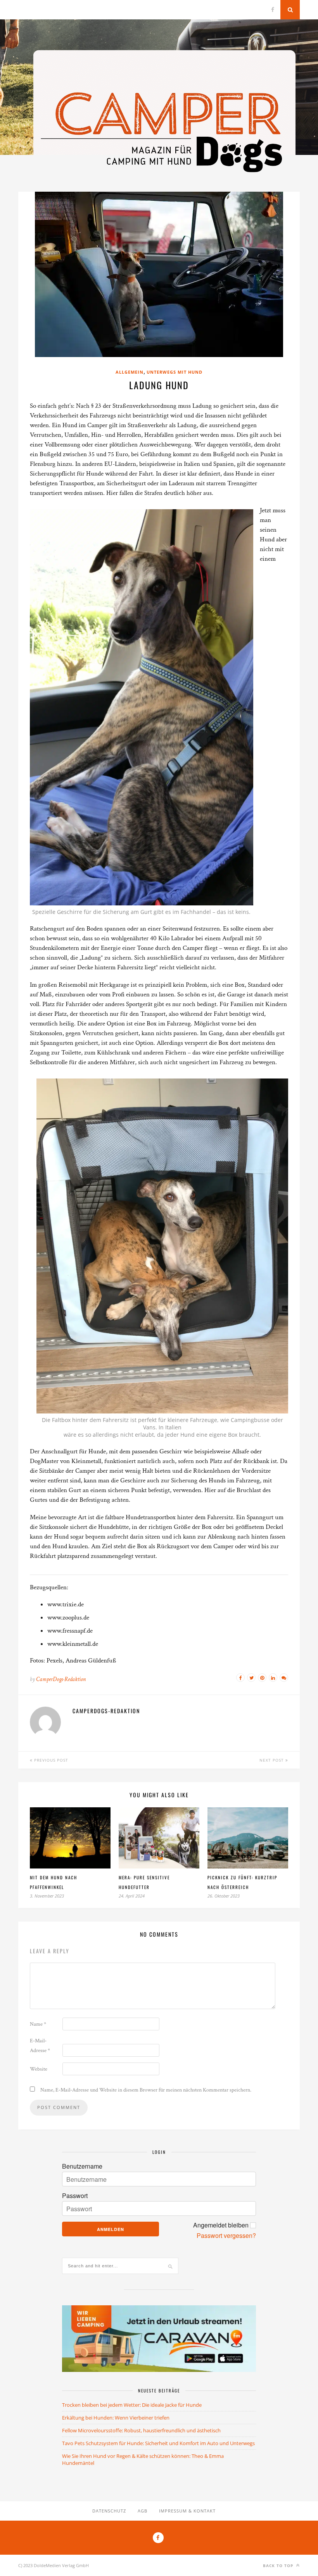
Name (38, 2024)
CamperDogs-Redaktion (61, 1679)
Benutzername (82, 2166)
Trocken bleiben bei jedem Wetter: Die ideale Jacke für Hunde (132, 2405)
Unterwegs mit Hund (175, 372)
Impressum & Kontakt (187, 2511)
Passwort (75, 2196)
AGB (143, 2511)
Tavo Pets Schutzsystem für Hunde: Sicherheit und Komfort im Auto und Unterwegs (158, 2443)
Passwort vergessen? (226, 2236)
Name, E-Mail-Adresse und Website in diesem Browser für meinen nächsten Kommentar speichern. (146, 2090)
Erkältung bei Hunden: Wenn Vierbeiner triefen (116, 2418)
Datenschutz (109, 2511)
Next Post (272, 1760)
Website (39, 2069)
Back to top (279, 2566)
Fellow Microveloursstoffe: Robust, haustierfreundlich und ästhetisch (141, 2430)
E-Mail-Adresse (40, 2046)
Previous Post (50, 1760)
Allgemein (130, 372)
